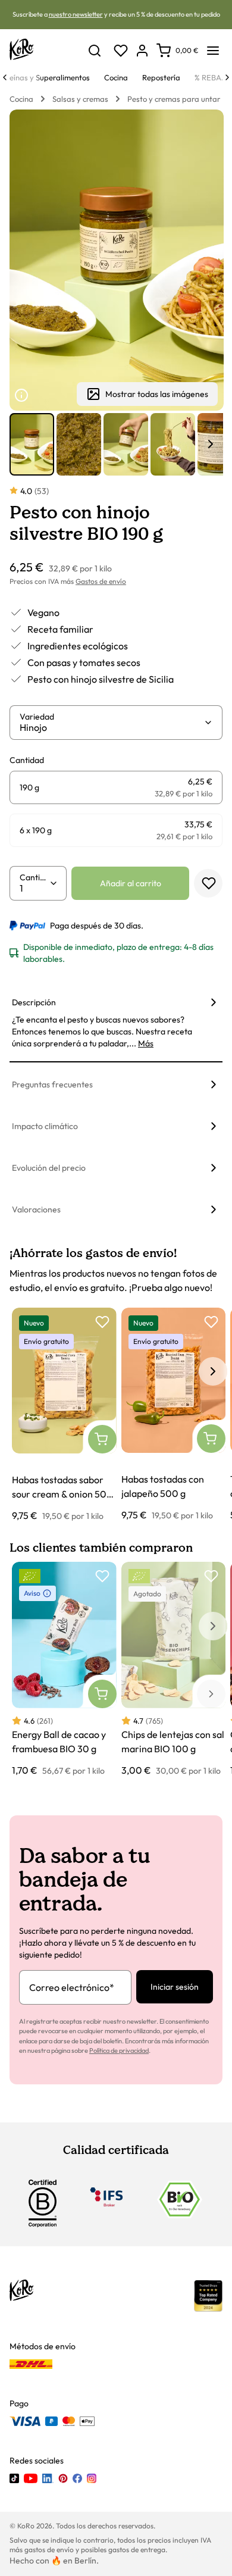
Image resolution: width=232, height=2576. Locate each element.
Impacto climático (45, 1126)
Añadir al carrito (131, 883)
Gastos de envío (101, 581)
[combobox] (112, 727)
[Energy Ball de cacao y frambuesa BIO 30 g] (64, 1670)
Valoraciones (36, 1209)
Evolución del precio (49, 1168)
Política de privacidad (119, 2050)
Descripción (34, 1002)
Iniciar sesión (175, 1987)
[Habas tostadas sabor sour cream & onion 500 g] (64, 1415)
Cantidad (35, 877)
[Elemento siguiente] (211, 444)
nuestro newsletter (76, 14)
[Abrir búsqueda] (95, 51)
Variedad (37, 717)
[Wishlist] (121, 51)
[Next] (227, 77)
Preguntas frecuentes (52, 1084)
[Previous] (5, 77)
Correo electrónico (72, 1987)
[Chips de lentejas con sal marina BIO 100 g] (174, 1670)
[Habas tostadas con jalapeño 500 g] (174, 1415)
